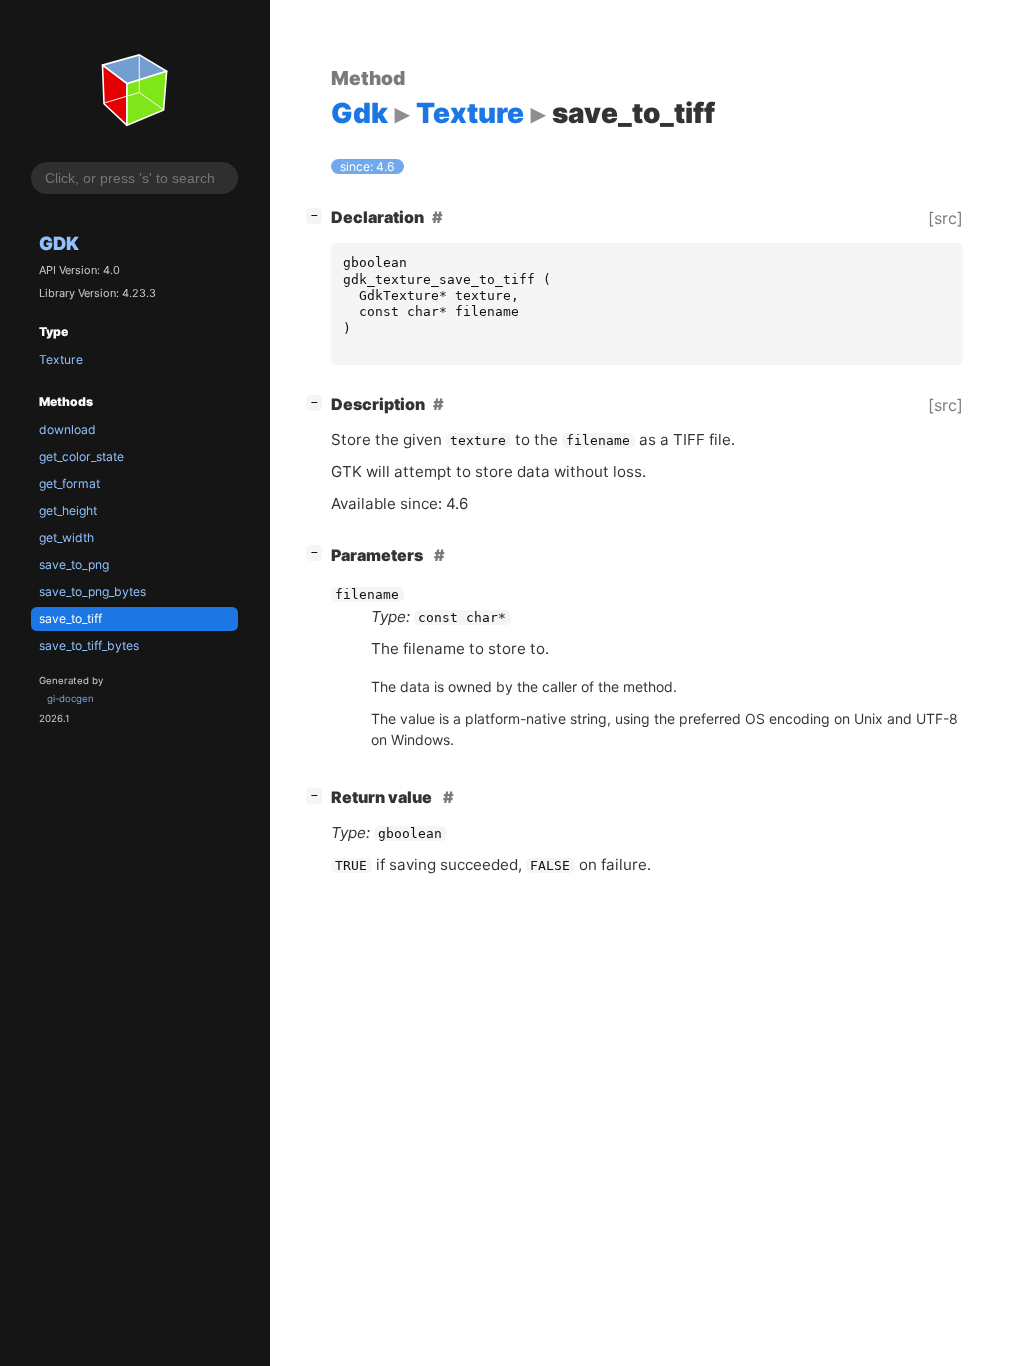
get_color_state (81, 456)
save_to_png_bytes (92, 591)
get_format (69, 483)
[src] (945, 218)
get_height (68, 510)
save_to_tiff (70, 618)
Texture (61, 359)
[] (318, 214)
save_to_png (74, 564)
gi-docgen (70, 698)
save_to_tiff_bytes (89, 645)
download (67, 429)
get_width (66, 537)
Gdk (59, 243)
